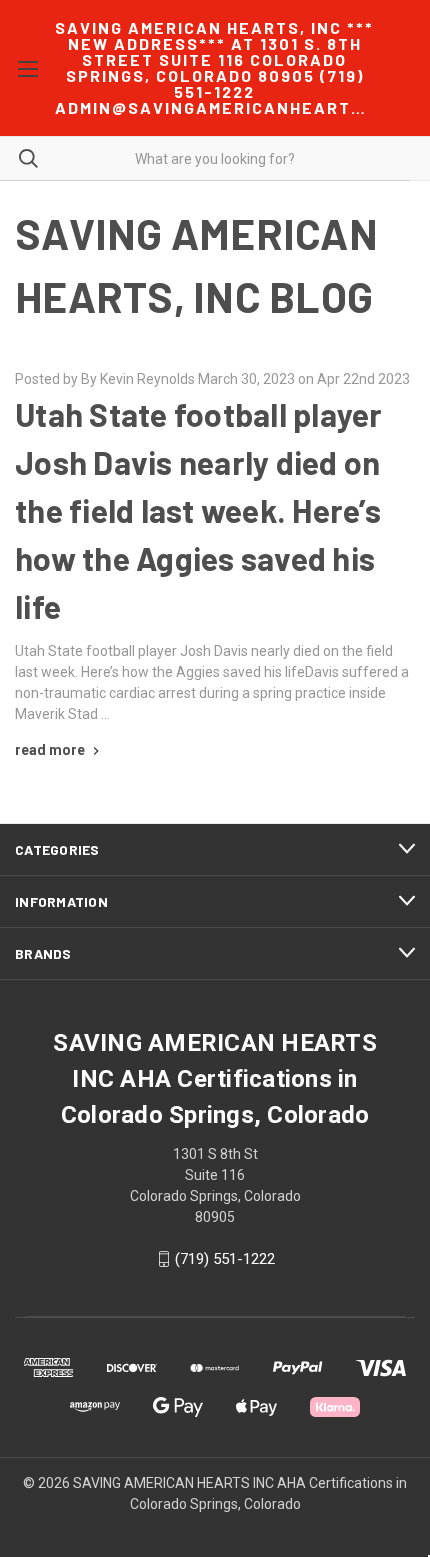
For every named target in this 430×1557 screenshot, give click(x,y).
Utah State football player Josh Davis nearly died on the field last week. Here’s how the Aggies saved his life (199, 510)
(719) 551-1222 (225, 1259)
